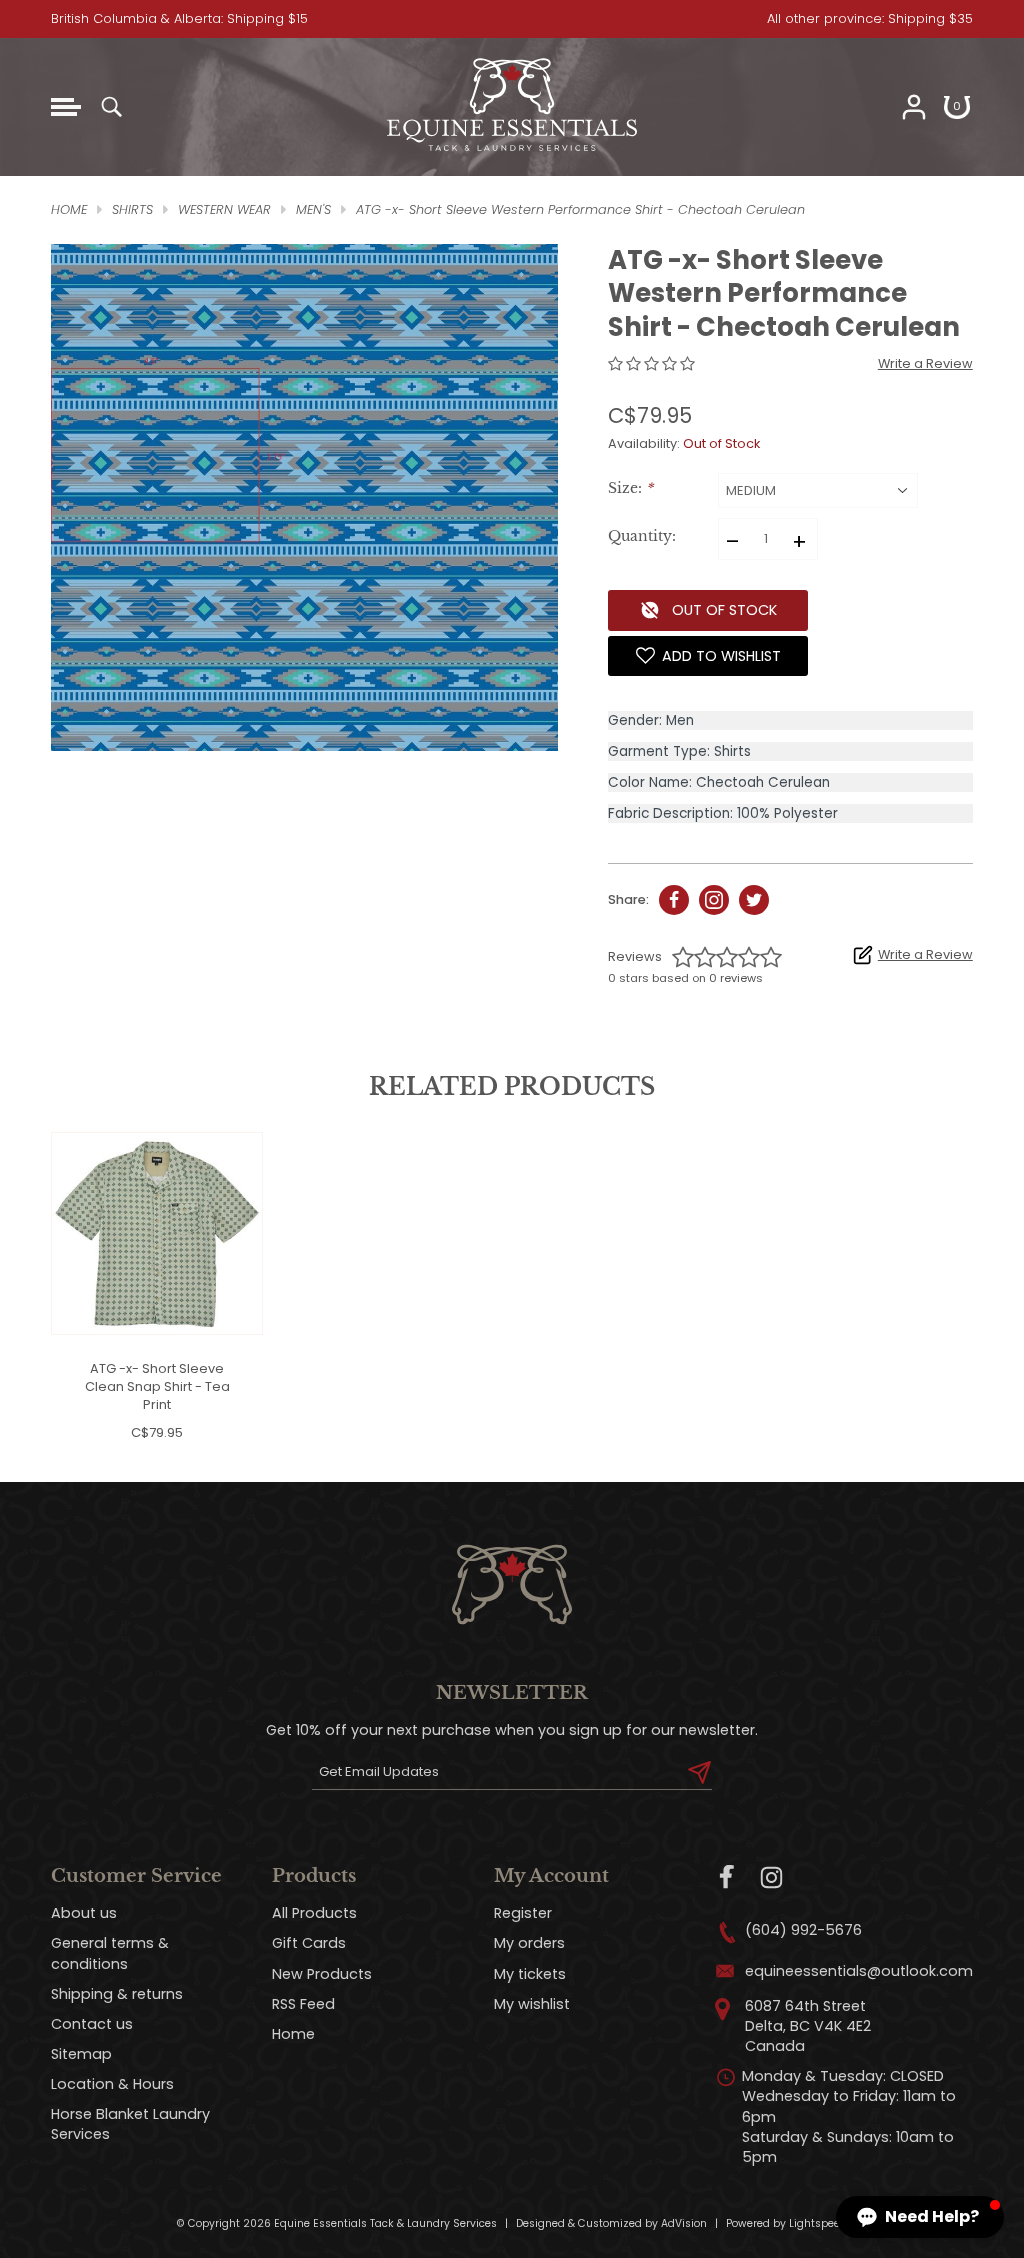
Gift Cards (309, 1943)
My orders (529, 1943)
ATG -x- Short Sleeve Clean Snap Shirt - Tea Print (157, 1386)
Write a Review (925, 363)
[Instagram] (771, 1877)
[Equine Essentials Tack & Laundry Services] (512, 151)
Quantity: (642, 536)
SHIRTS (132, 209)
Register (523, 1913)
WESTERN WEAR (224, 209)
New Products (322, 1974)
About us (84, 1913)
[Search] (111, 107)
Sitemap (81, 2054)
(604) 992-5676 (803, 1930)
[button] (920, 2217)
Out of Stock (724, 610)
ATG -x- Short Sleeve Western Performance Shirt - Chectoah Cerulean (580, 209)
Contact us (92, 2024)
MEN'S (313, 209)
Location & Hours (112, 2084)
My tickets (530, 1974)
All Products (314, 1913)
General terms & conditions (110, 1953)
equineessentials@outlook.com (859, 1971)
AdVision (684, 2223)
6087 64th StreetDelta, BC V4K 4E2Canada (808, 2026)
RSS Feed (303, 2004)
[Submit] (699, 1772)
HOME (69, 209)
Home (293, 2034)
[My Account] (914, 107)
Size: (630, 488)
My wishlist (532, 2004)
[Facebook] (727, 1877)
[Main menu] (66, 107)
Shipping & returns (117, 1994)
